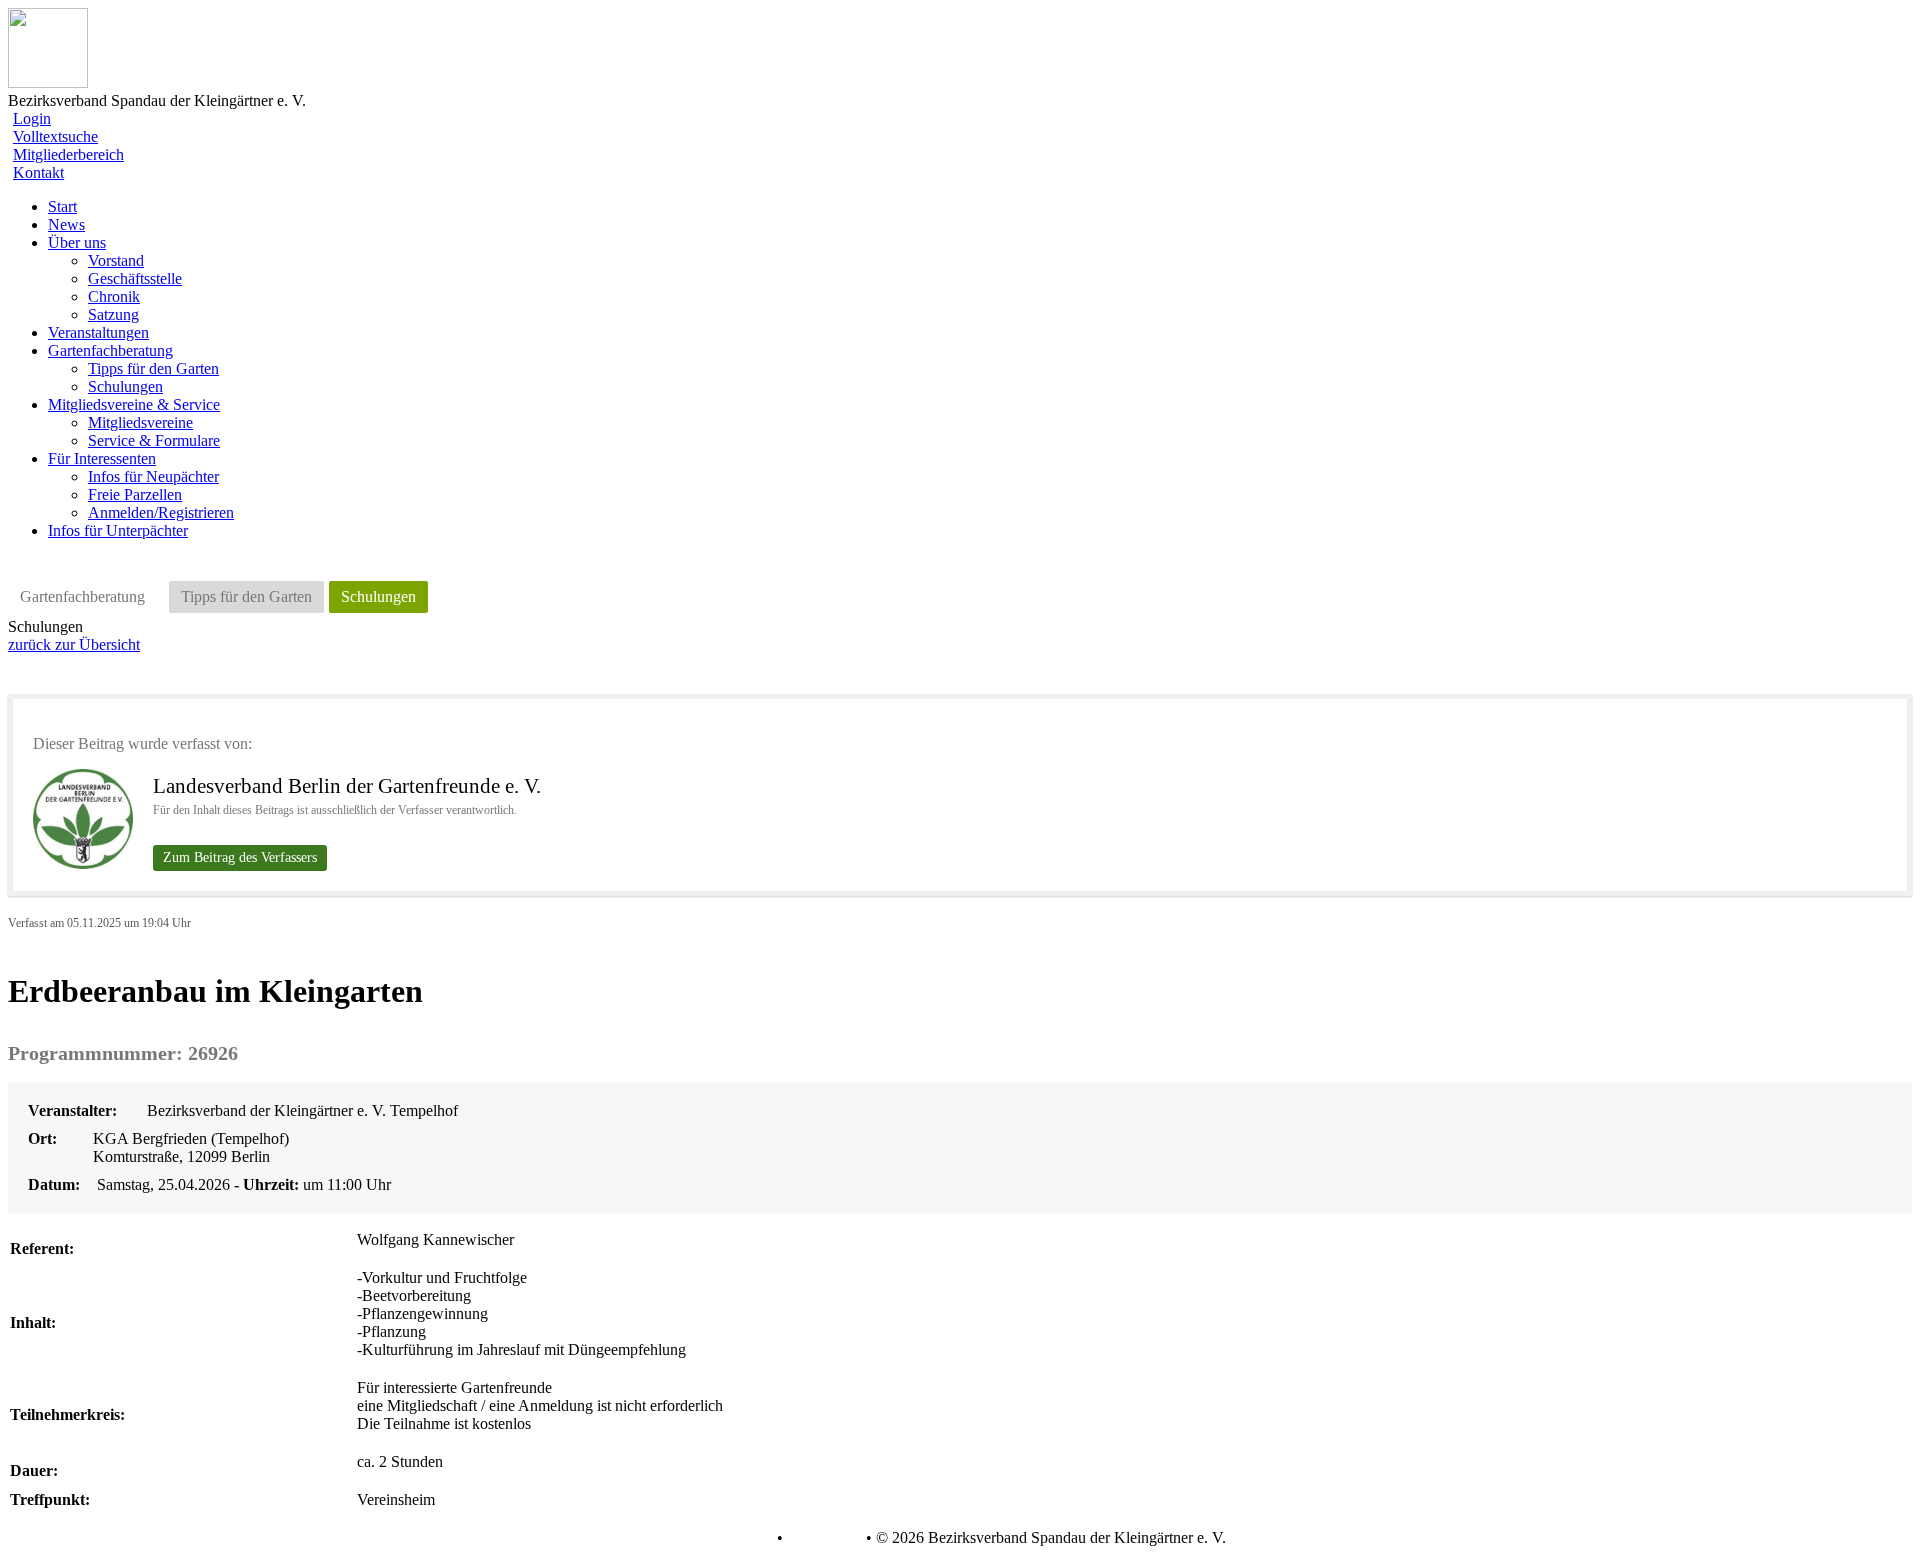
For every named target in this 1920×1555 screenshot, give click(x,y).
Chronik (114, 296)
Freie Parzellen (135, 494)
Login (32, 118)
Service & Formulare (154, 440)
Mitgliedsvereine (140, 422)
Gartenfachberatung (82, 596)
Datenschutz (733, 1538)
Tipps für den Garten (153, 368)
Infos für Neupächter (153, 476)
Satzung (113, 314)
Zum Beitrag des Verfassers (240, 857)
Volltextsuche (55, 136)
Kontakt (38, 172)
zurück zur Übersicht (74, 644)
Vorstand (116, 260)
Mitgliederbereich (68, 154)
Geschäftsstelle (135, 278)
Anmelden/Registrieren (161, 512)
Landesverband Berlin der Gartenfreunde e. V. (347, 786)
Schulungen (125, 386)
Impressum (822, 1538)
